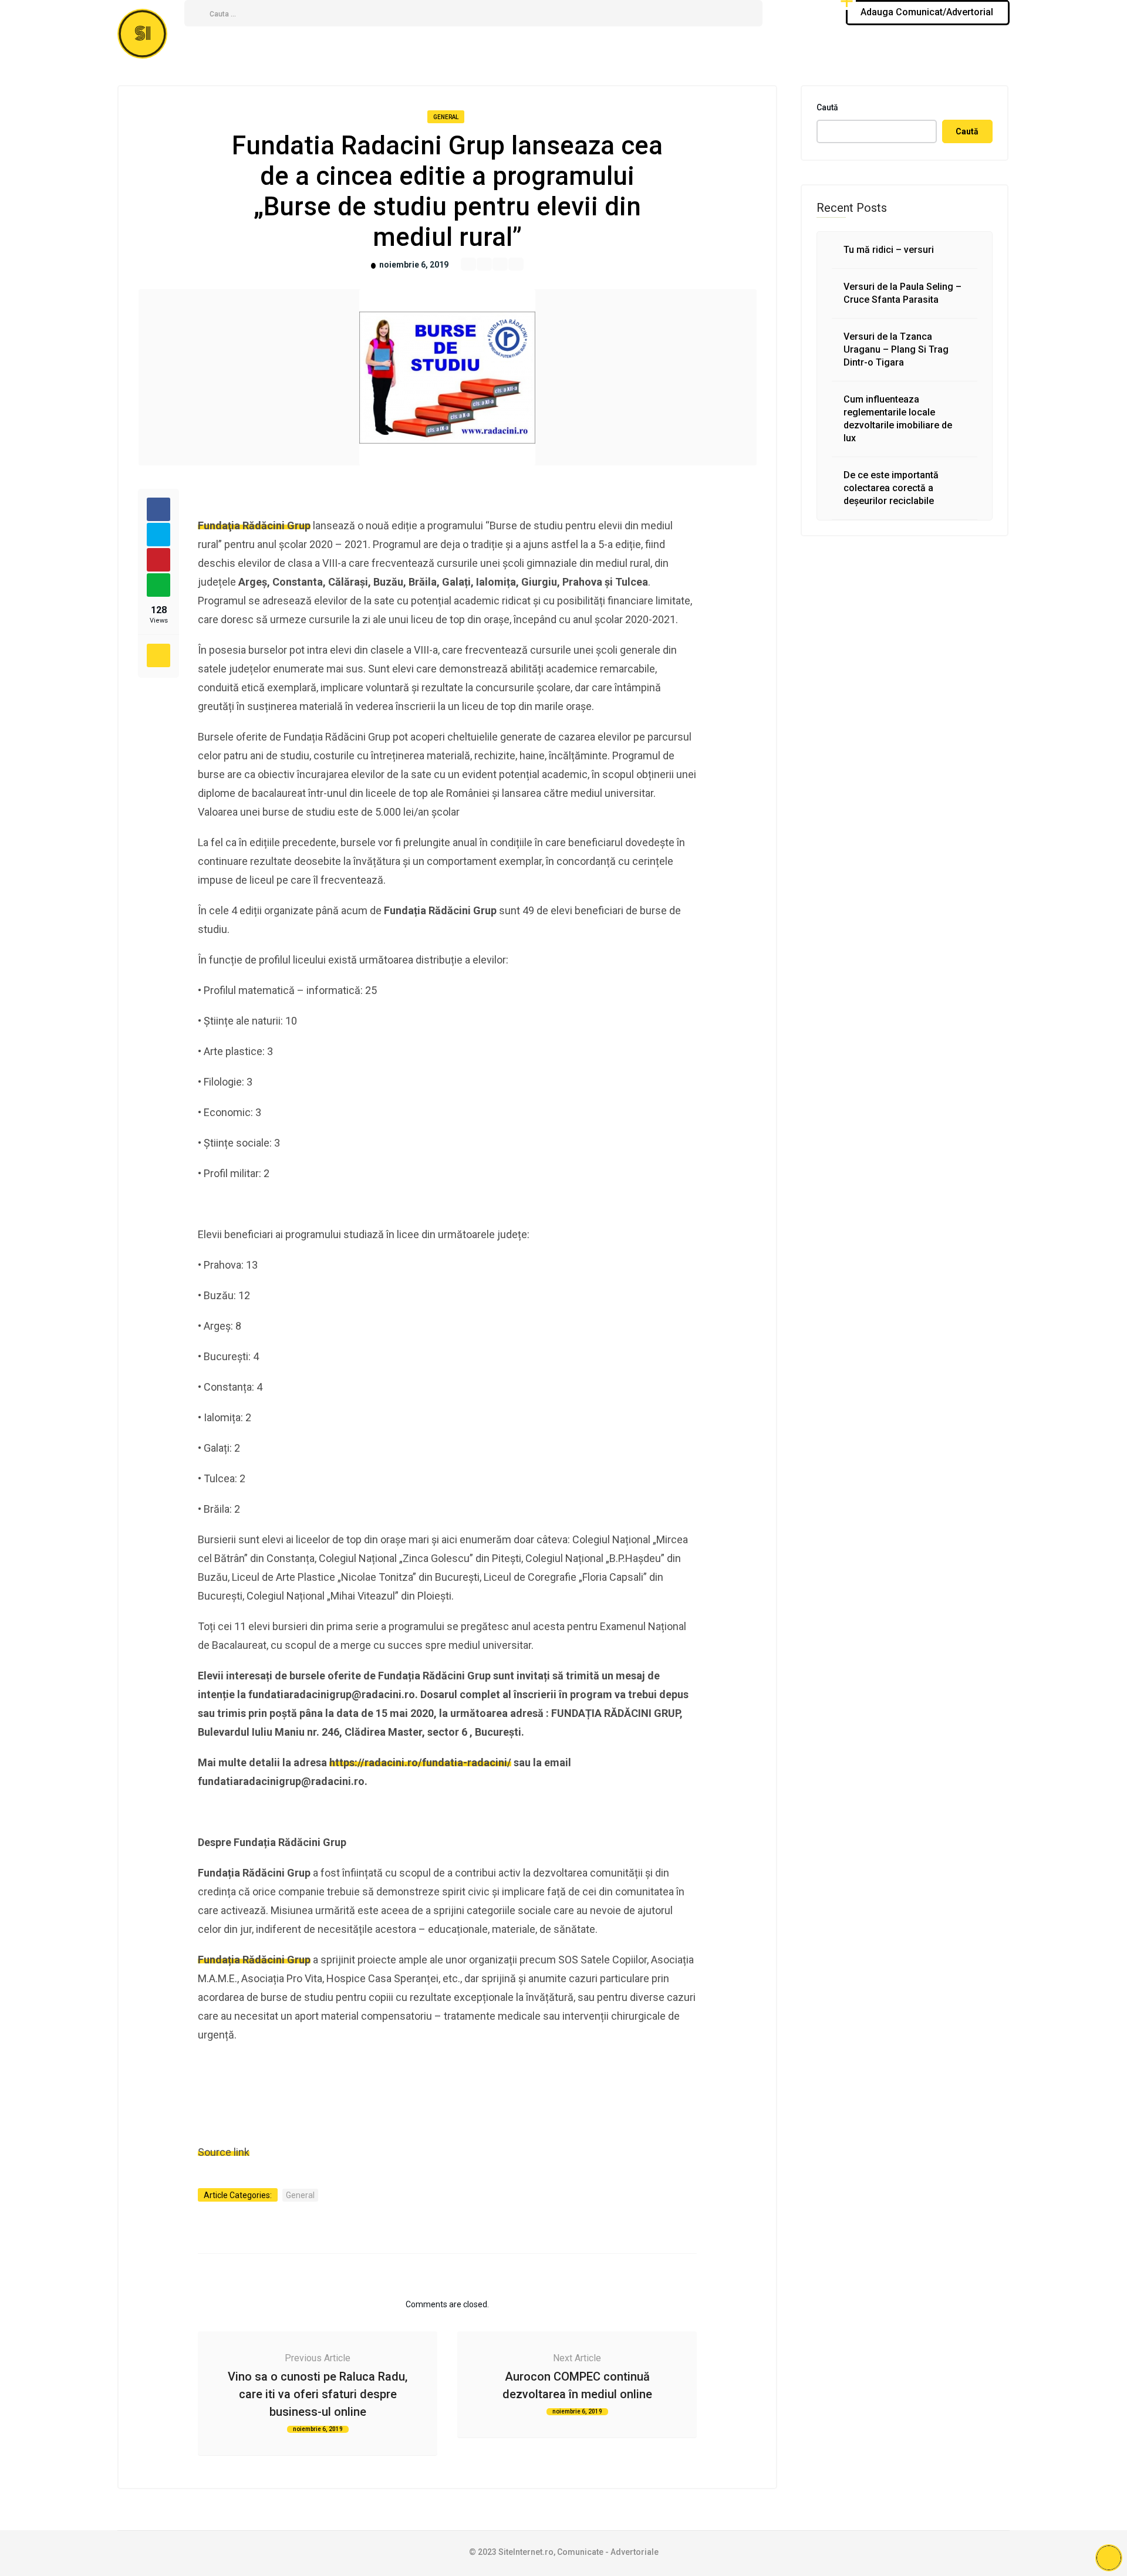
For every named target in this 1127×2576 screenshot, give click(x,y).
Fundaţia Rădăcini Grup (254, 525)
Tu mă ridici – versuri (889, 250)
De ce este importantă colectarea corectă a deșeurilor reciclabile (891, 488)
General (446, 117)
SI (143, 34)
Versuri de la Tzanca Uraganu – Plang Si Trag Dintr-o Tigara (896, 349)
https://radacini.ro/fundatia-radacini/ (420, 1762)
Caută (827, 107)
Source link (224, 2152)
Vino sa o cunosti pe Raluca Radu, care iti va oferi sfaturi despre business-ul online (318, 2394)
